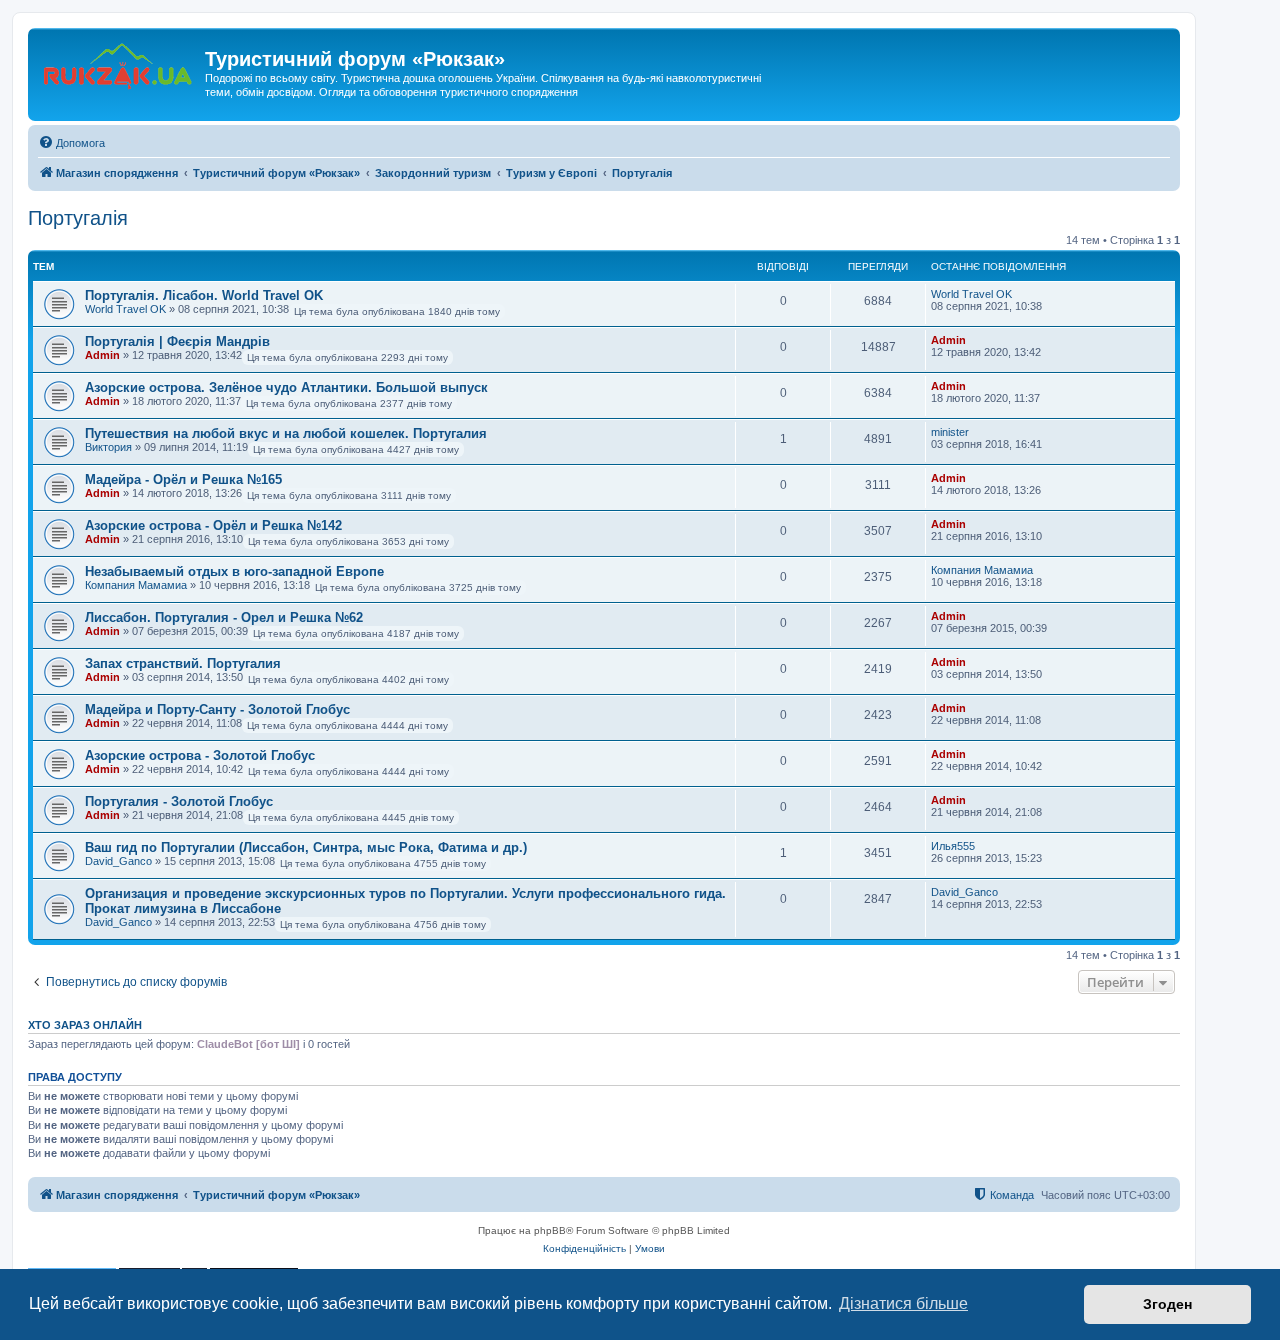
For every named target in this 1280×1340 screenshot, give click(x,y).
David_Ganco (118, 861)
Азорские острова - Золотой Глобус (200, 755)
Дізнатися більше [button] (903, 1303)
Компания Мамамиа (136, 585)
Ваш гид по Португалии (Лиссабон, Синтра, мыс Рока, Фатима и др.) (306, 847)
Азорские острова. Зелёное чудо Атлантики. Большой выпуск (286, 387)
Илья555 (953, 846)
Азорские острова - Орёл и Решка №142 (213, 525)
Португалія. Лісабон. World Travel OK (204, 295)
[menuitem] (71, 143)
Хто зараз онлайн (85, 1025)
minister (950, 432)
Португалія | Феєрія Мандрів (177, 341)
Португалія (78, 218)
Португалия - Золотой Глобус (179, 801)
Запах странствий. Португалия (183, 663)
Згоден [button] (1167, 1304)
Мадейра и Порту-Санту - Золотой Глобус (217, 709)
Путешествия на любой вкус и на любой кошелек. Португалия (286, 433)
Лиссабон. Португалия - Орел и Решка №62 (224, 617)
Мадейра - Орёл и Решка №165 (183, 479)
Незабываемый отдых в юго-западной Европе (234, 571)
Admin (102, 355)
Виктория (108, 447)
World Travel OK (125, 309)
